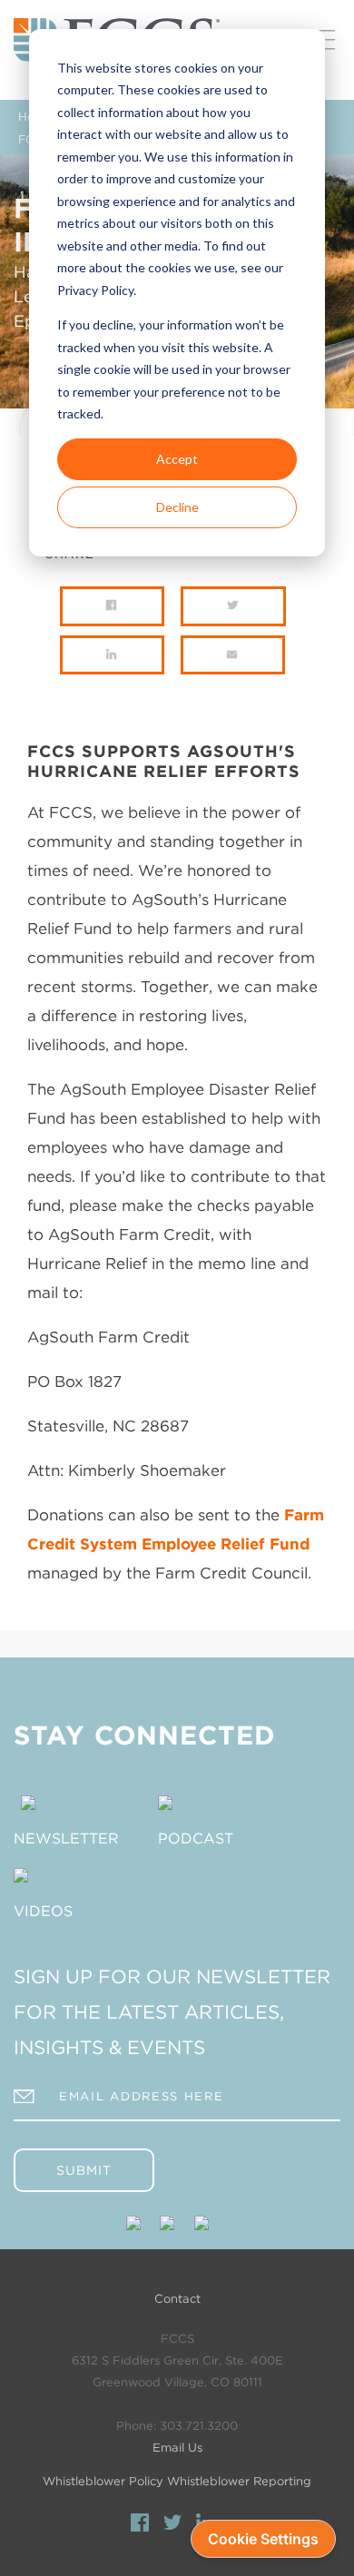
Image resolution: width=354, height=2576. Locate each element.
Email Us (177, 2448)
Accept (177, 459)
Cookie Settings (263, 2539)
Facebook (140, 2525)
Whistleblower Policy (103, 2481)
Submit (84, 2170)
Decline (177, 507)
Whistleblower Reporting (239, 2481)
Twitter (172, 2525)
